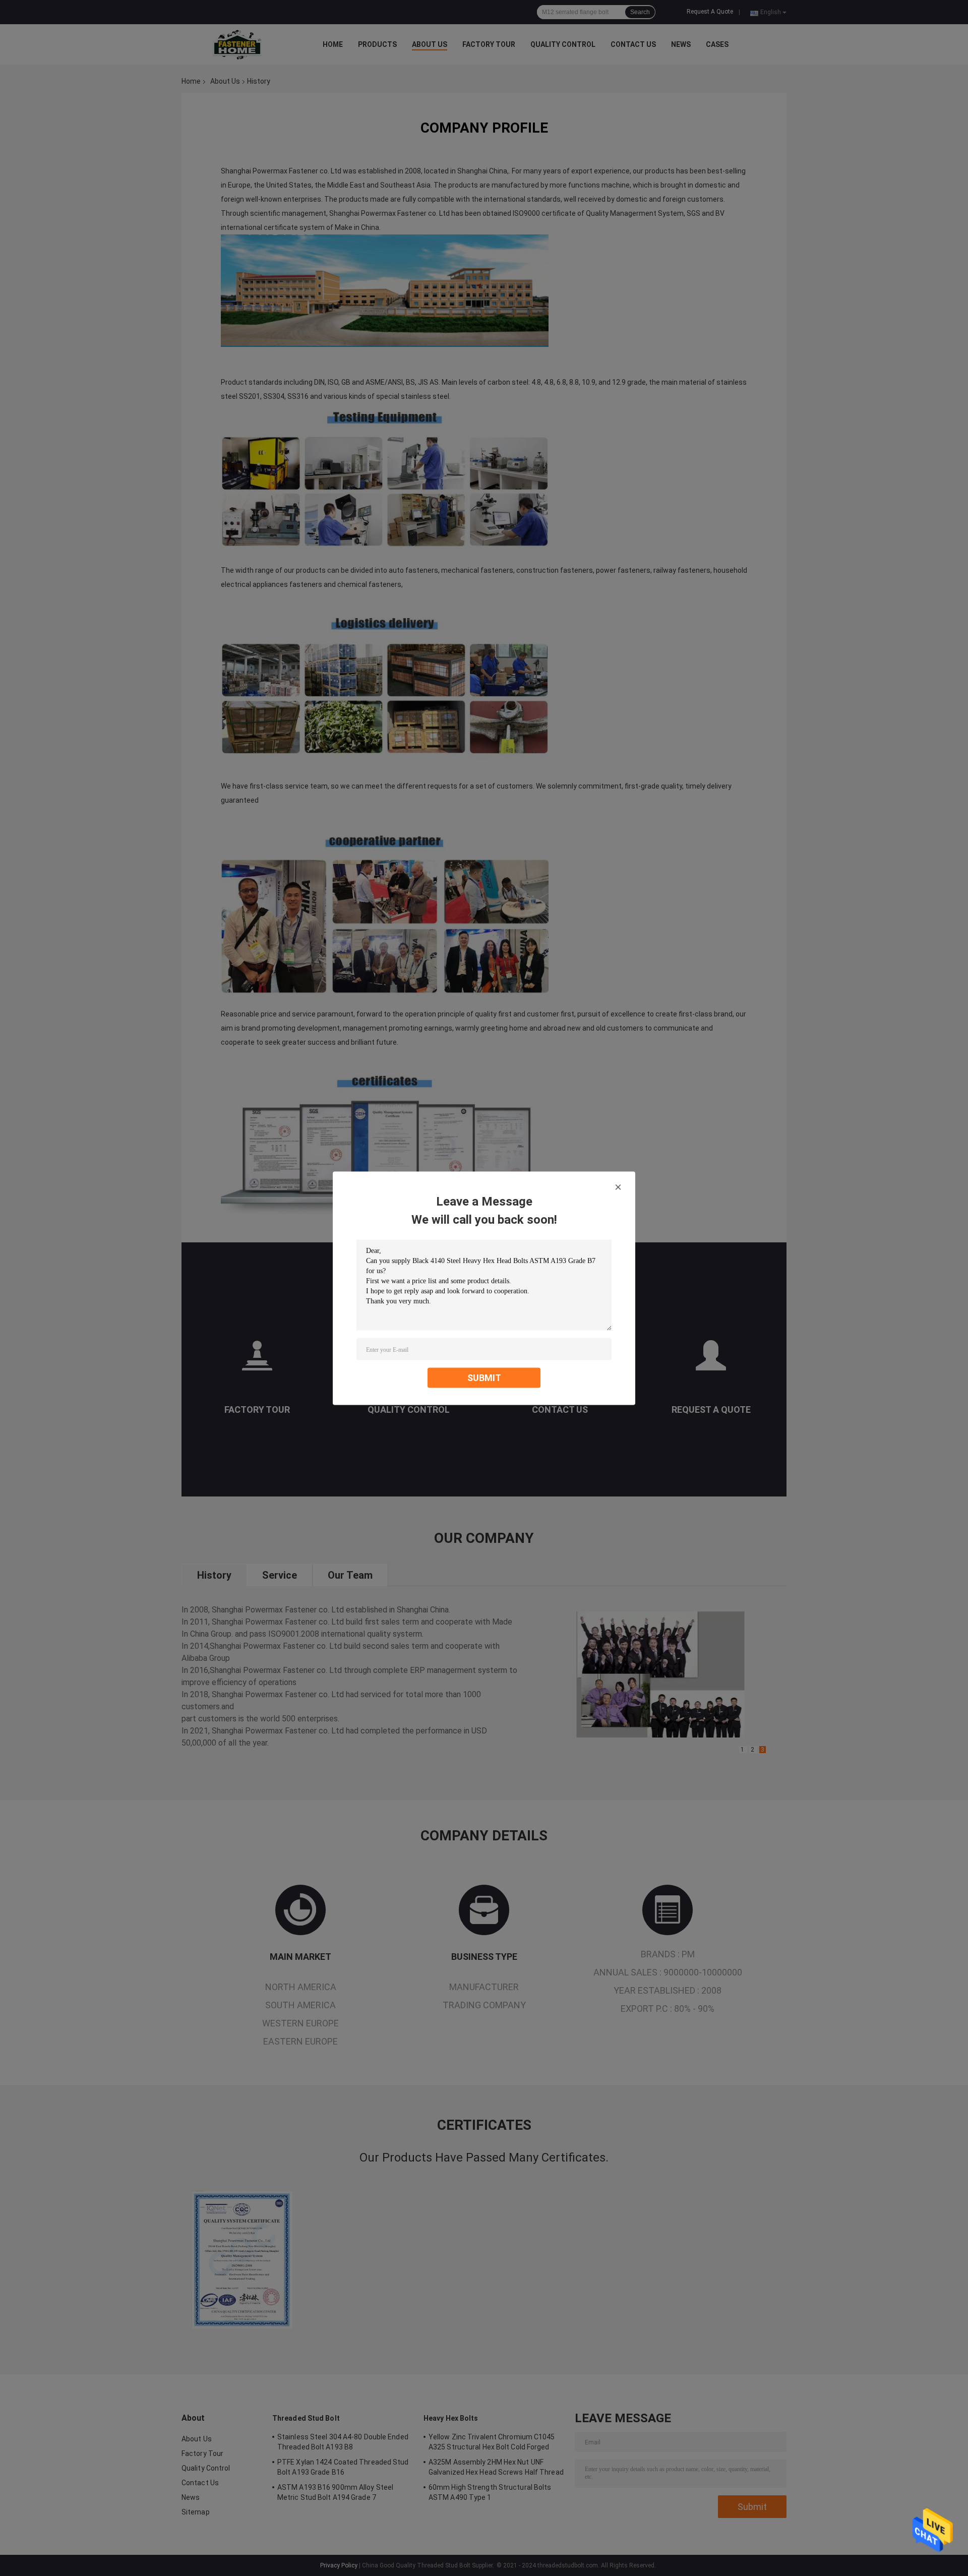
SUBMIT (484, 1377)
